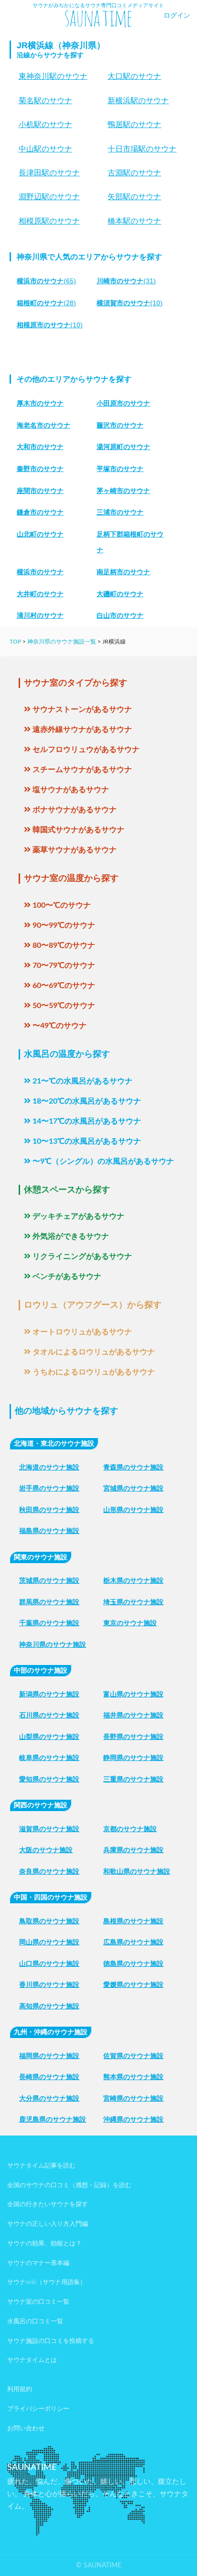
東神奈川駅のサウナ (53, 76)
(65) (46, 281)
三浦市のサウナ (120, 512)
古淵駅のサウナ (134, 173)
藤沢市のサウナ (120, 425)
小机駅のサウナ (45, 124)
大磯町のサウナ (120, 594)
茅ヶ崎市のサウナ (123, 491)
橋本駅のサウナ (134, 221)
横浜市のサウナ (40, 572)
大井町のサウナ (40, 594)
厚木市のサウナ (40, 403)
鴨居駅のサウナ (134, 124)
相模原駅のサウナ (49, 221)
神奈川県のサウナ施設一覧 (62, 642)
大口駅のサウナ (134, 76)
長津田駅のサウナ (49, 173)
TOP (15, 642)
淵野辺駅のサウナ (49, 197)
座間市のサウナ (40, 491)
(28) (46, 303)
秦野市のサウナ (40, 469)
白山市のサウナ (120, 615)
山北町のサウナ (40, 534)
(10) (130, 303)
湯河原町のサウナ (123, 447)
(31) (126, 281)
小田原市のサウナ (123, 403)
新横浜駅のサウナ (138, 101)
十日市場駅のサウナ (142, 149)
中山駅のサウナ (45, 149)
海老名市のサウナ (44, 425)
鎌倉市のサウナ (40, 512)
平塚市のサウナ (120, 469)
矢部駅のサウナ (134, 197)
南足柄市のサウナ (123, 572)
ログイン (177, 16)
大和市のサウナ (40, 447)
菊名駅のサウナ (45, 101)
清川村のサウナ (40, 615)
